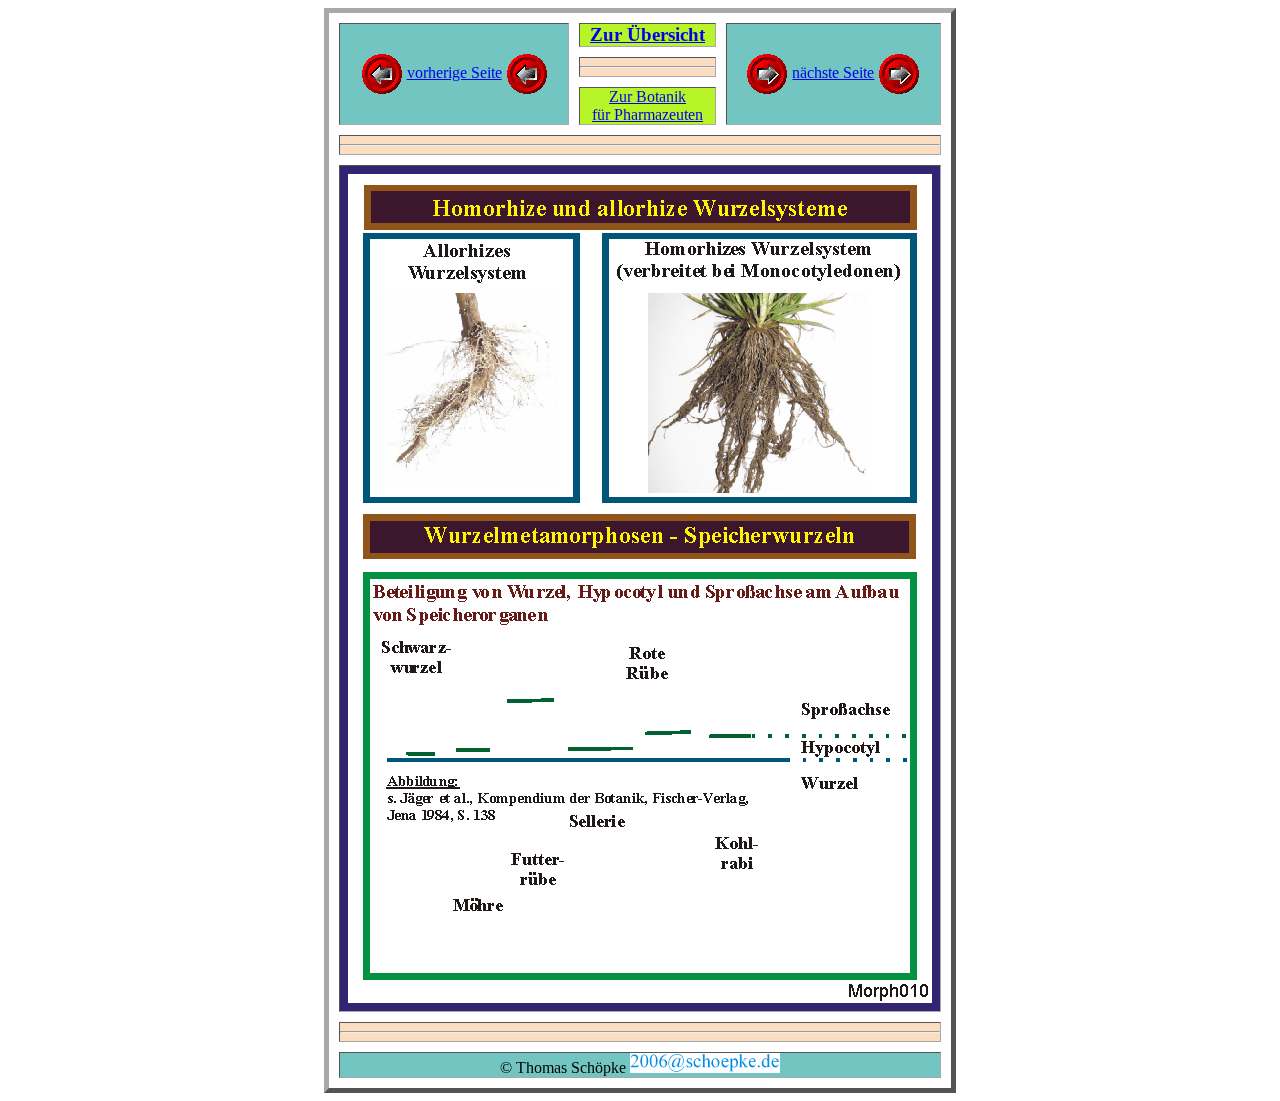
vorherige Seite (454, 72)
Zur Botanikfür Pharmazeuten (647, 105)
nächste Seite (833, 72)
